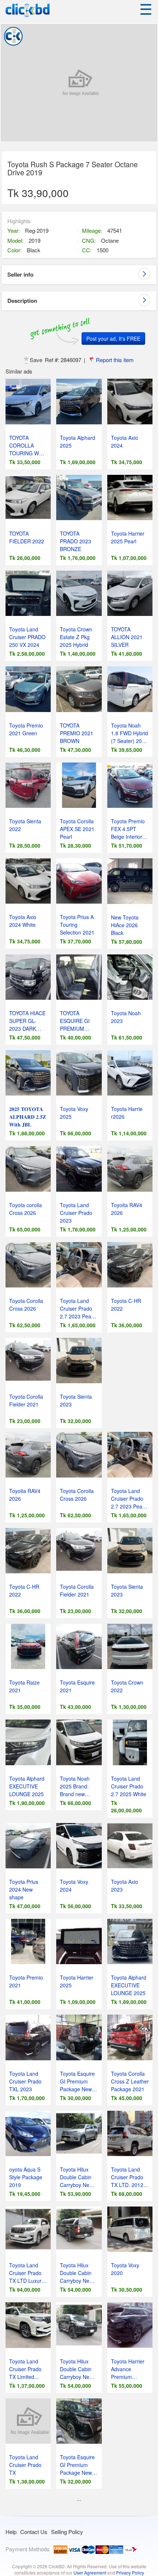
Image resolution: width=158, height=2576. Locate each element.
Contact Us (34, 2532)
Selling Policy (67, 2532)
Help (11, 2532)
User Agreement (90, 2573)
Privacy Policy (130, 2573)
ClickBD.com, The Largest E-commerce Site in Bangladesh (28, 10)
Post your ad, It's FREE (113, 339)
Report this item (115, 360)
